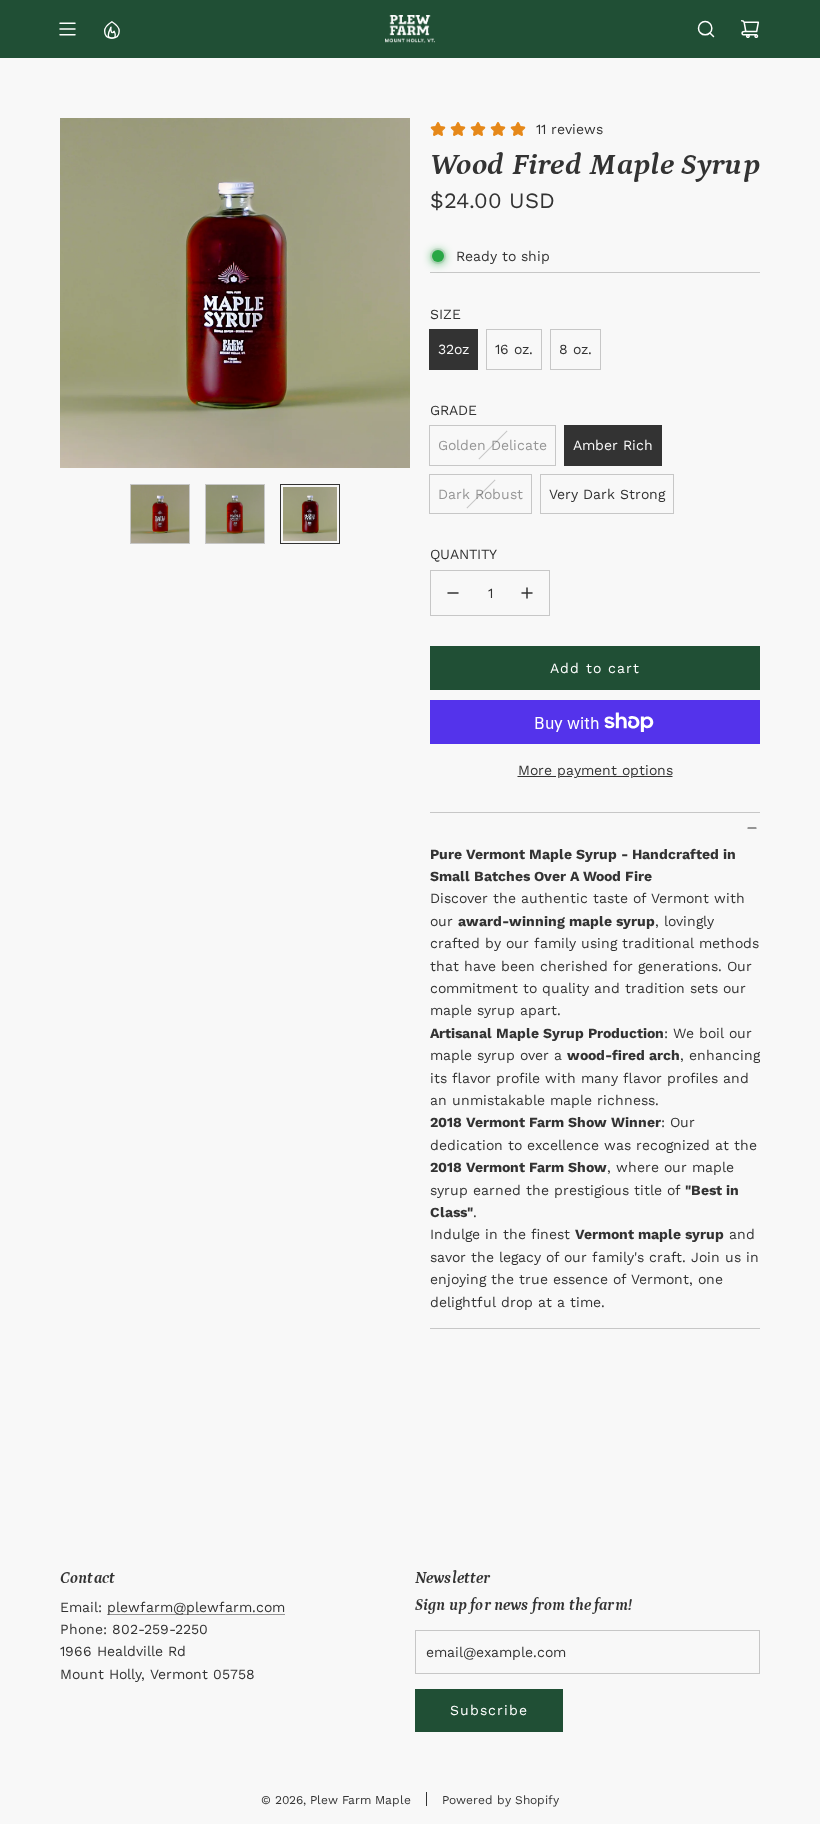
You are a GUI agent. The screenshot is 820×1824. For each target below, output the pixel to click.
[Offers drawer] (111, 29)
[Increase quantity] (527, 593)
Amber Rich (613, 445)
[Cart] (750, 29)
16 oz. (514, 349)
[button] (76, 293)
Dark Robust (480, 494)
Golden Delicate (492, 445)
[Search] (706, 29)
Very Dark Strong (607, 494)
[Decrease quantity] (453, 593)
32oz (453, 349)
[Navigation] (67, 29)
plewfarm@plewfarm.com (196, 1607)
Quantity (463, 554)
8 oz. (575, 349)
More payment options (595, 770)
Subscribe (489, 1710)
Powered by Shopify (500, 1800)
